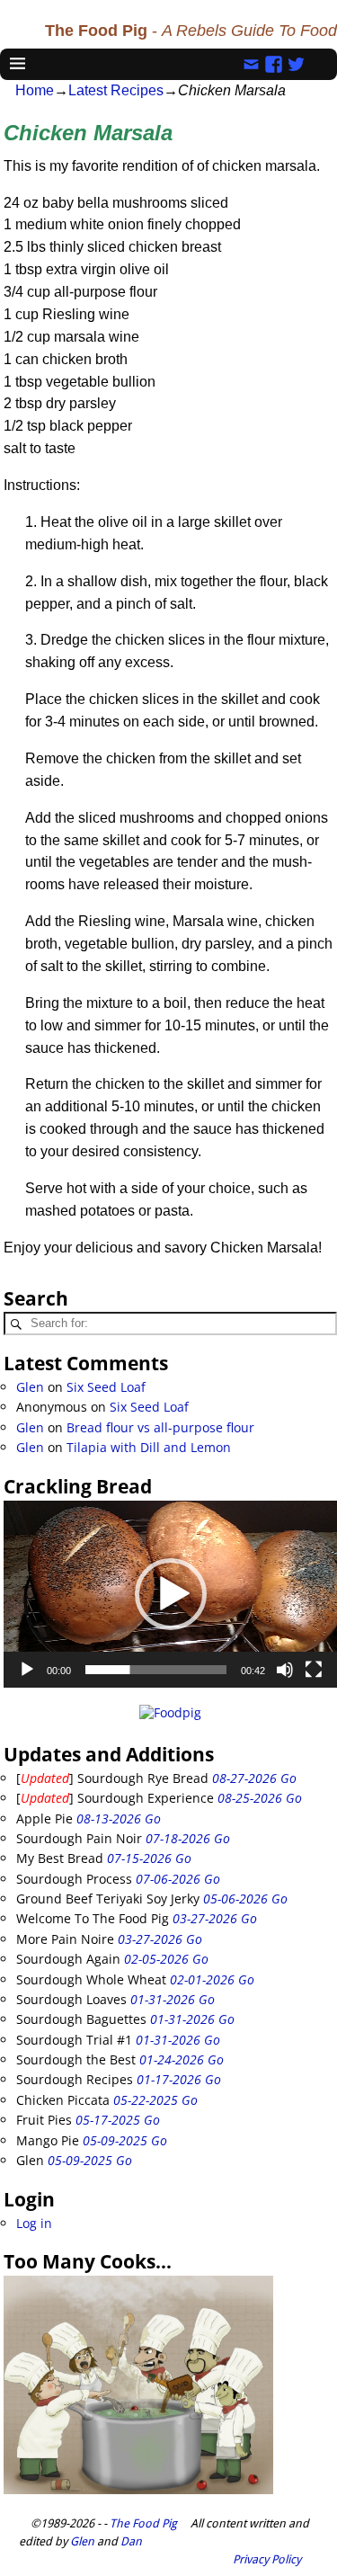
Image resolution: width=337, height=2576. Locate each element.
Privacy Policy (267, 2559)
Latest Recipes (116, 90)
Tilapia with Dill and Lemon (149, 1447)
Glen (30, 1387)
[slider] (156, 1670)
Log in (34, 2223)
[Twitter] (296, 63)
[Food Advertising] (170, 1712)
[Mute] (285, 1670)
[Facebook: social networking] (274, 63)
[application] (170, 1595)
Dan (131, 2541)
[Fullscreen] (314, 1670)
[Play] (27, 1670)
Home (35, 90)
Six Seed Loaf (106, 1387)
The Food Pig (143, 2523)
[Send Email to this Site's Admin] (251, 63)
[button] (171, 1594)
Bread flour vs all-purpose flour (160, 1427)
